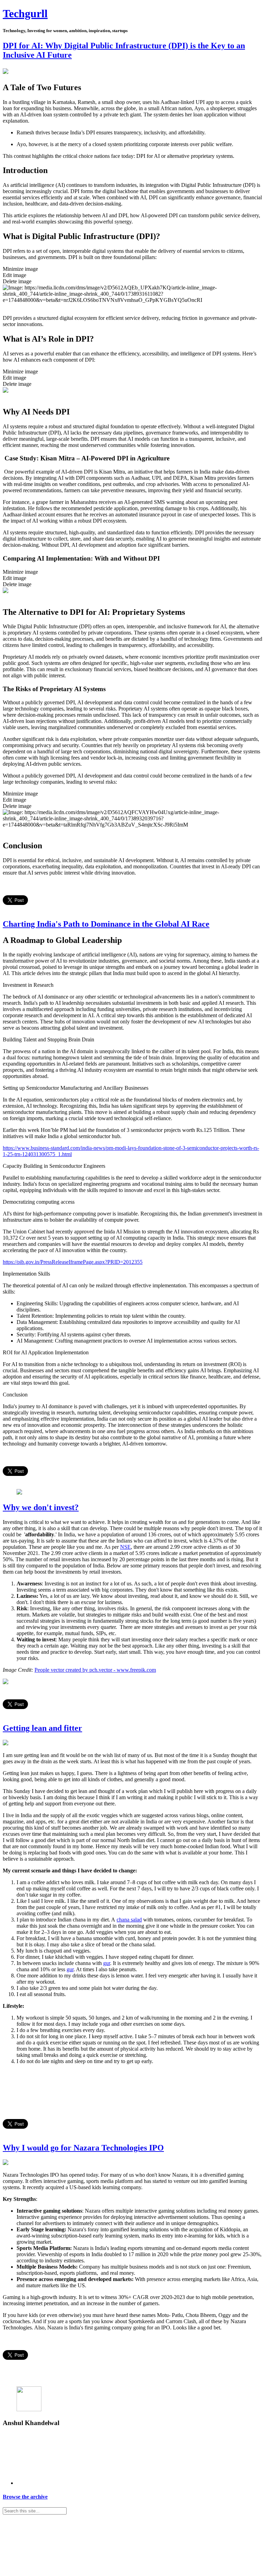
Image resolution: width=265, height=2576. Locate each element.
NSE (125, 1547)
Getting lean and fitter (42, 1728)
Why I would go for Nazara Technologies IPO (83, 2148)
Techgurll (25, 13)
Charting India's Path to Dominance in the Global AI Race (106, 924)
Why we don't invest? (41, 1507)
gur (107, 1963)
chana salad (129, 1920)
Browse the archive (25, 2497)
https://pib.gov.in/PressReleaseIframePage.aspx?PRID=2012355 (73, 1262)
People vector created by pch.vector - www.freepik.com (95, 1670)
